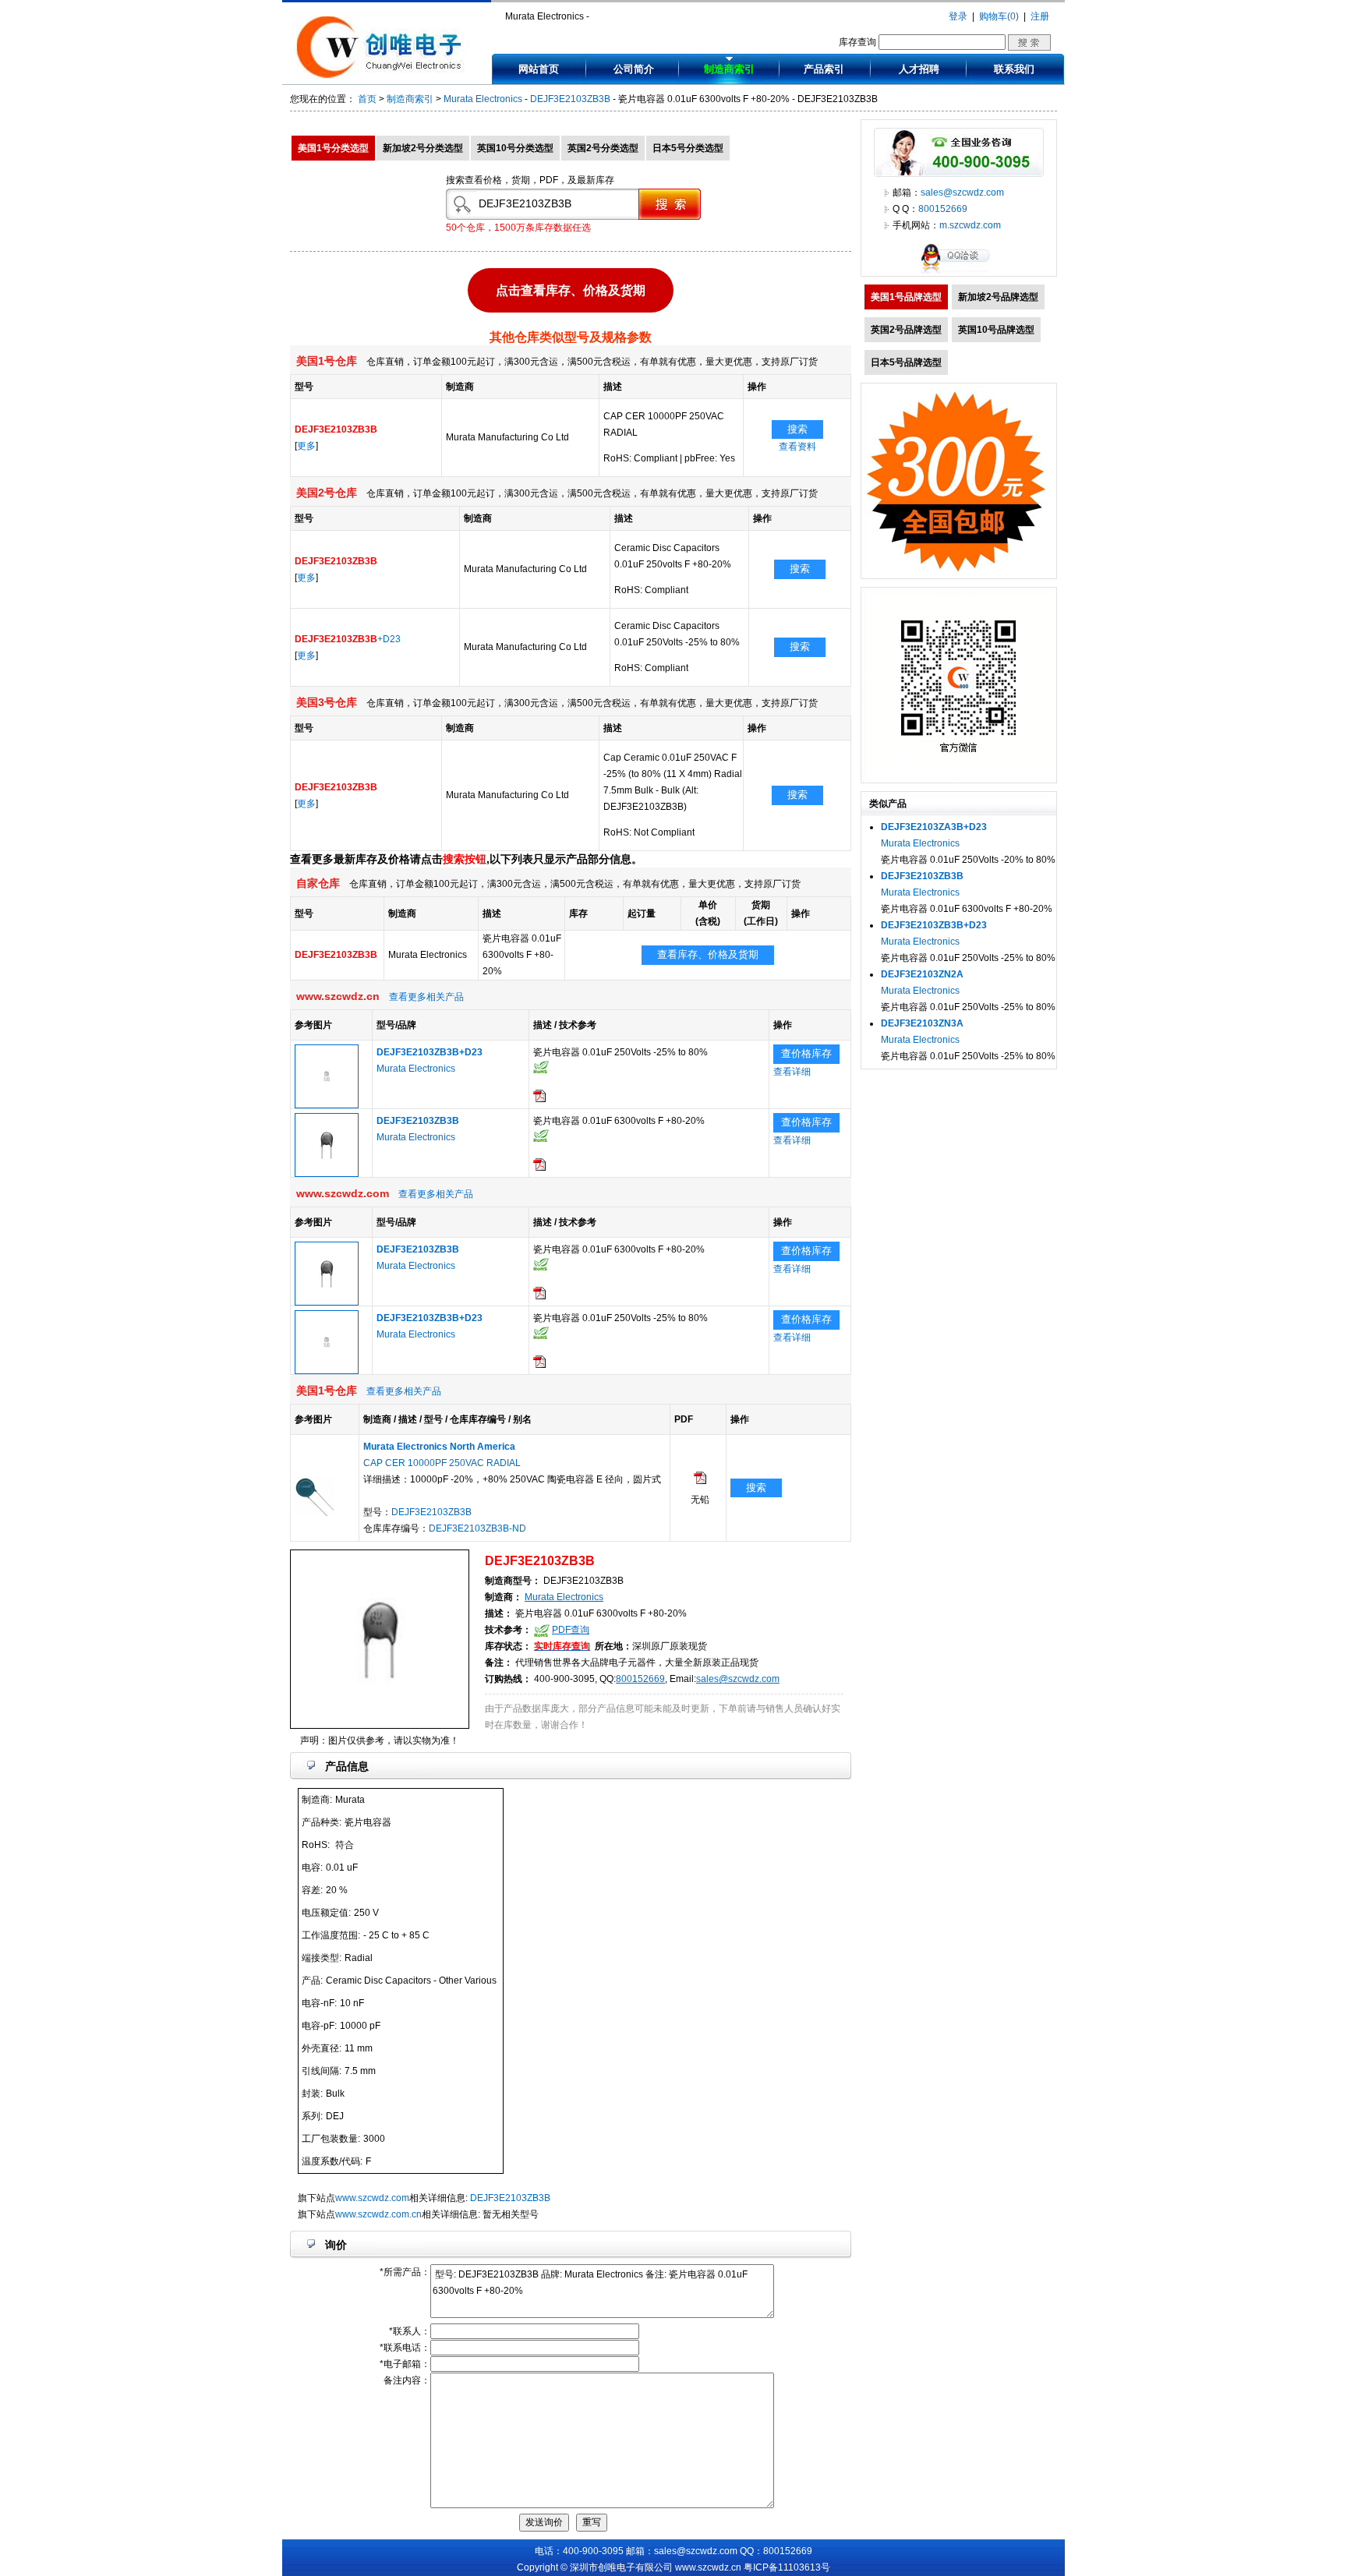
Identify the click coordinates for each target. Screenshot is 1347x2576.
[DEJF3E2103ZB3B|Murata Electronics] (327, 1174)
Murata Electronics (483, 99)
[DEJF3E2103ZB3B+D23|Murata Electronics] (327, 1105)
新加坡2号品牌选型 (998, 297)
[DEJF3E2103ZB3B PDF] (700, 1481)
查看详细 (792, 1072)
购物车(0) (999, 16)
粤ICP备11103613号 (787, 2567)
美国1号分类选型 (333, 148)
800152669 (640, 1679)
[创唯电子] (383, 76)
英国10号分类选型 (515, 148)
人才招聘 (919, 69)
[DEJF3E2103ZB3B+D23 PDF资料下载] (539, 1099)
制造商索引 (729, 69)
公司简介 (634, 69)
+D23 (348, 639)
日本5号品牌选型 (906, 362)
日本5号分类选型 (688, 148)
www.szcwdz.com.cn (378, 2214)
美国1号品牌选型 (906, 297)
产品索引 (824, 69)
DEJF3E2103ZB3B (570, 99)
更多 (306, 446)
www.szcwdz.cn (708, 2567)
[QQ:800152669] (959, 273)
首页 (367, 99)
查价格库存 (806, 1053)
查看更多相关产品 (426, 997)
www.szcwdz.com (372, 2198)
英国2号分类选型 (603, 148)
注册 (1040, 16)
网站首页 (539, 69)
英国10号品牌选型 (996, 330)
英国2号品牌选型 (906, 330)
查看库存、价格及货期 (708, 954)
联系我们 (1014, 69)
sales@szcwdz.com (738, 1679)
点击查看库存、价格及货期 (571, 286)
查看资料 (797, 447)
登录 (958, 16)
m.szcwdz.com (970, 225)
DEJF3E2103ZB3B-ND (477, 1528)
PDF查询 (571, 1630)
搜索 (797, 429)
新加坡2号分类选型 (423, 148)
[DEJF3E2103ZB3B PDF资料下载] (539, 1168)
